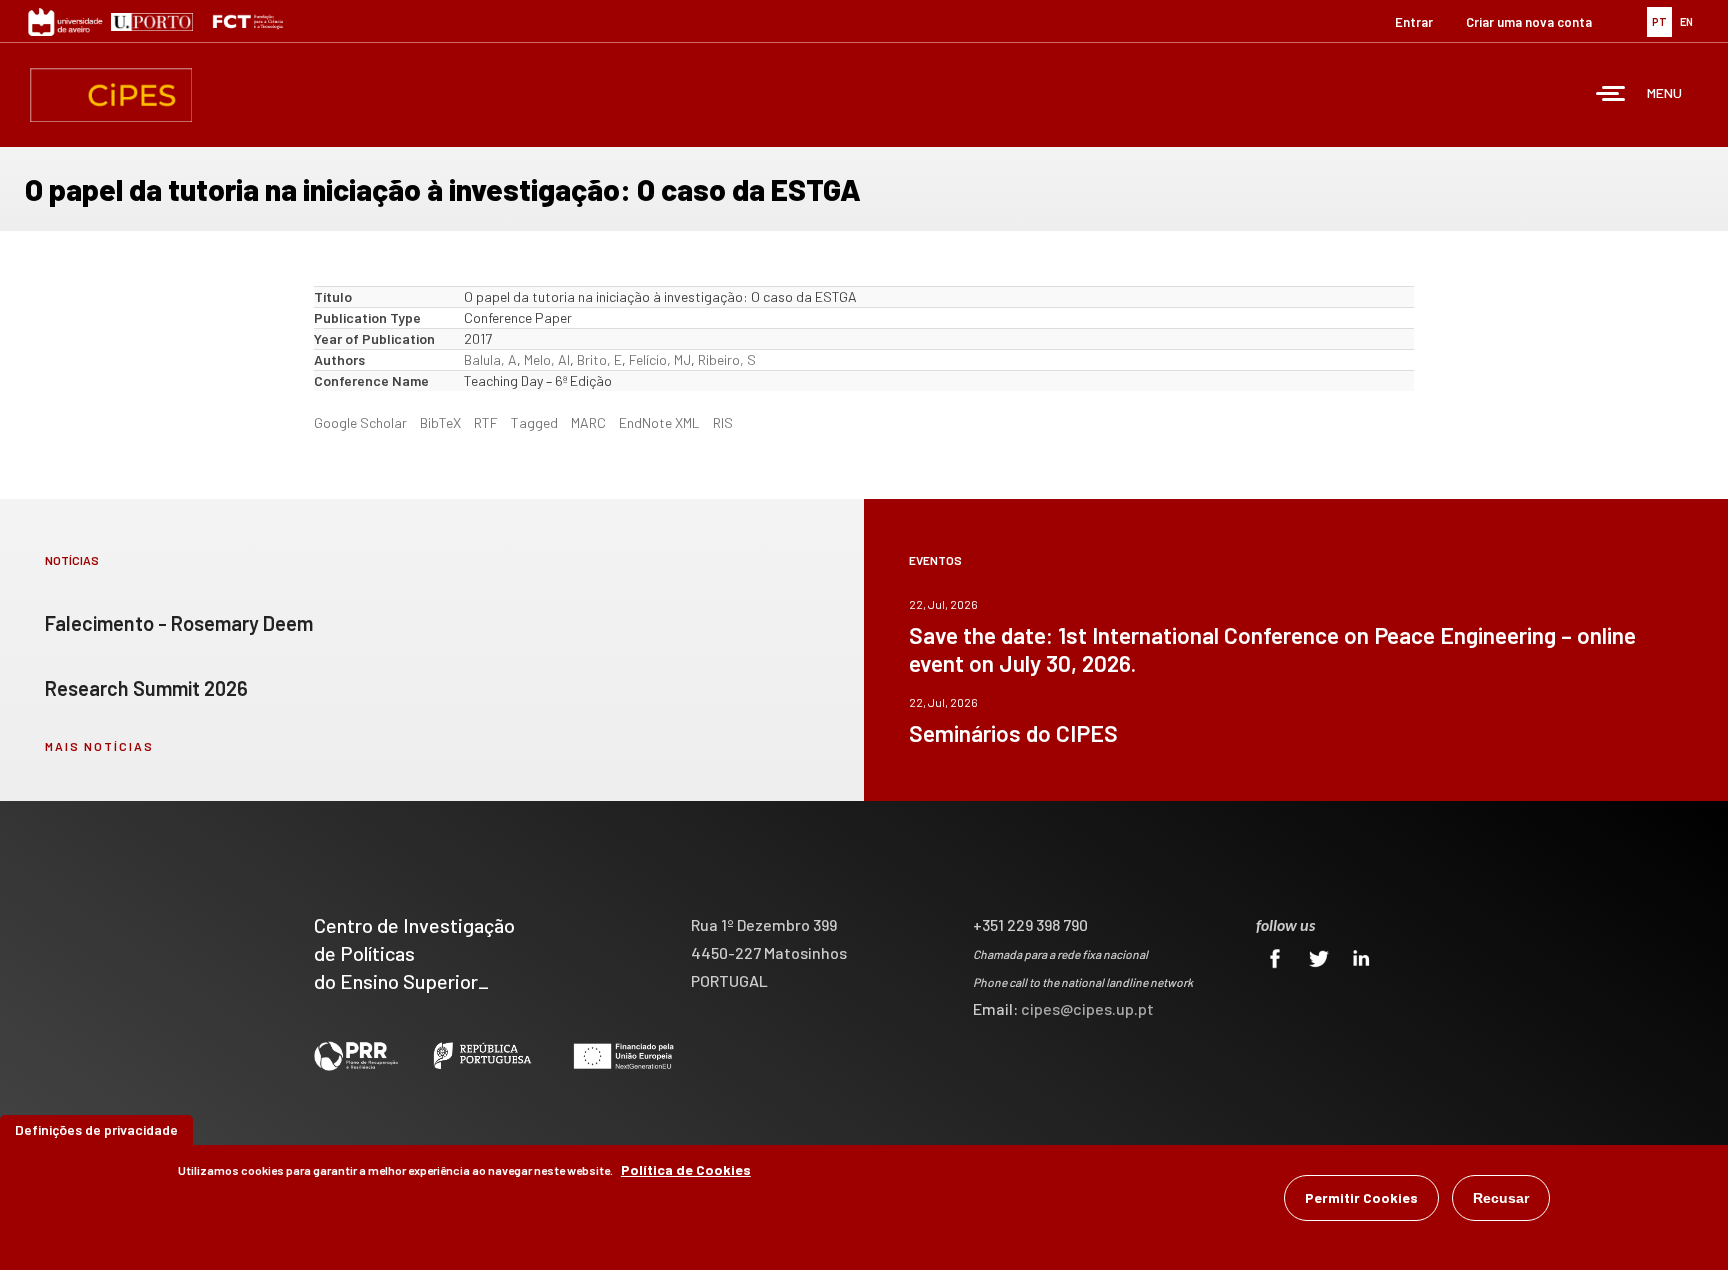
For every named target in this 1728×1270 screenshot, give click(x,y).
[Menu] (1611, 95)
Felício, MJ (660, 359)
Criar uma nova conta (1529, 22)
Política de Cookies (686, 1169)
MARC (588, 422)
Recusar (1501, 1198)
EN (1686, 21)
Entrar (1414, 22)
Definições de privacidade (96, 1129)
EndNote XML (659, 422)
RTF (486, 422)
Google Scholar (360, 422)
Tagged (534, 422)
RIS (723, 422)
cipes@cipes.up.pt (1087, 1008)
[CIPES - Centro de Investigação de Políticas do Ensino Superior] (111, 95)
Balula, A (490, 359)
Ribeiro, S (727, 359)
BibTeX (440, 422)
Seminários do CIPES (1013, 733)
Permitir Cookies (1361, 1197)
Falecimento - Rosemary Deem (179, 623)
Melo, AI (547, 359)
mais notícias (99, 746)
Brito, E (599, 359)
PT (1659, 21)
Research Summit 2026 (146, 688)
